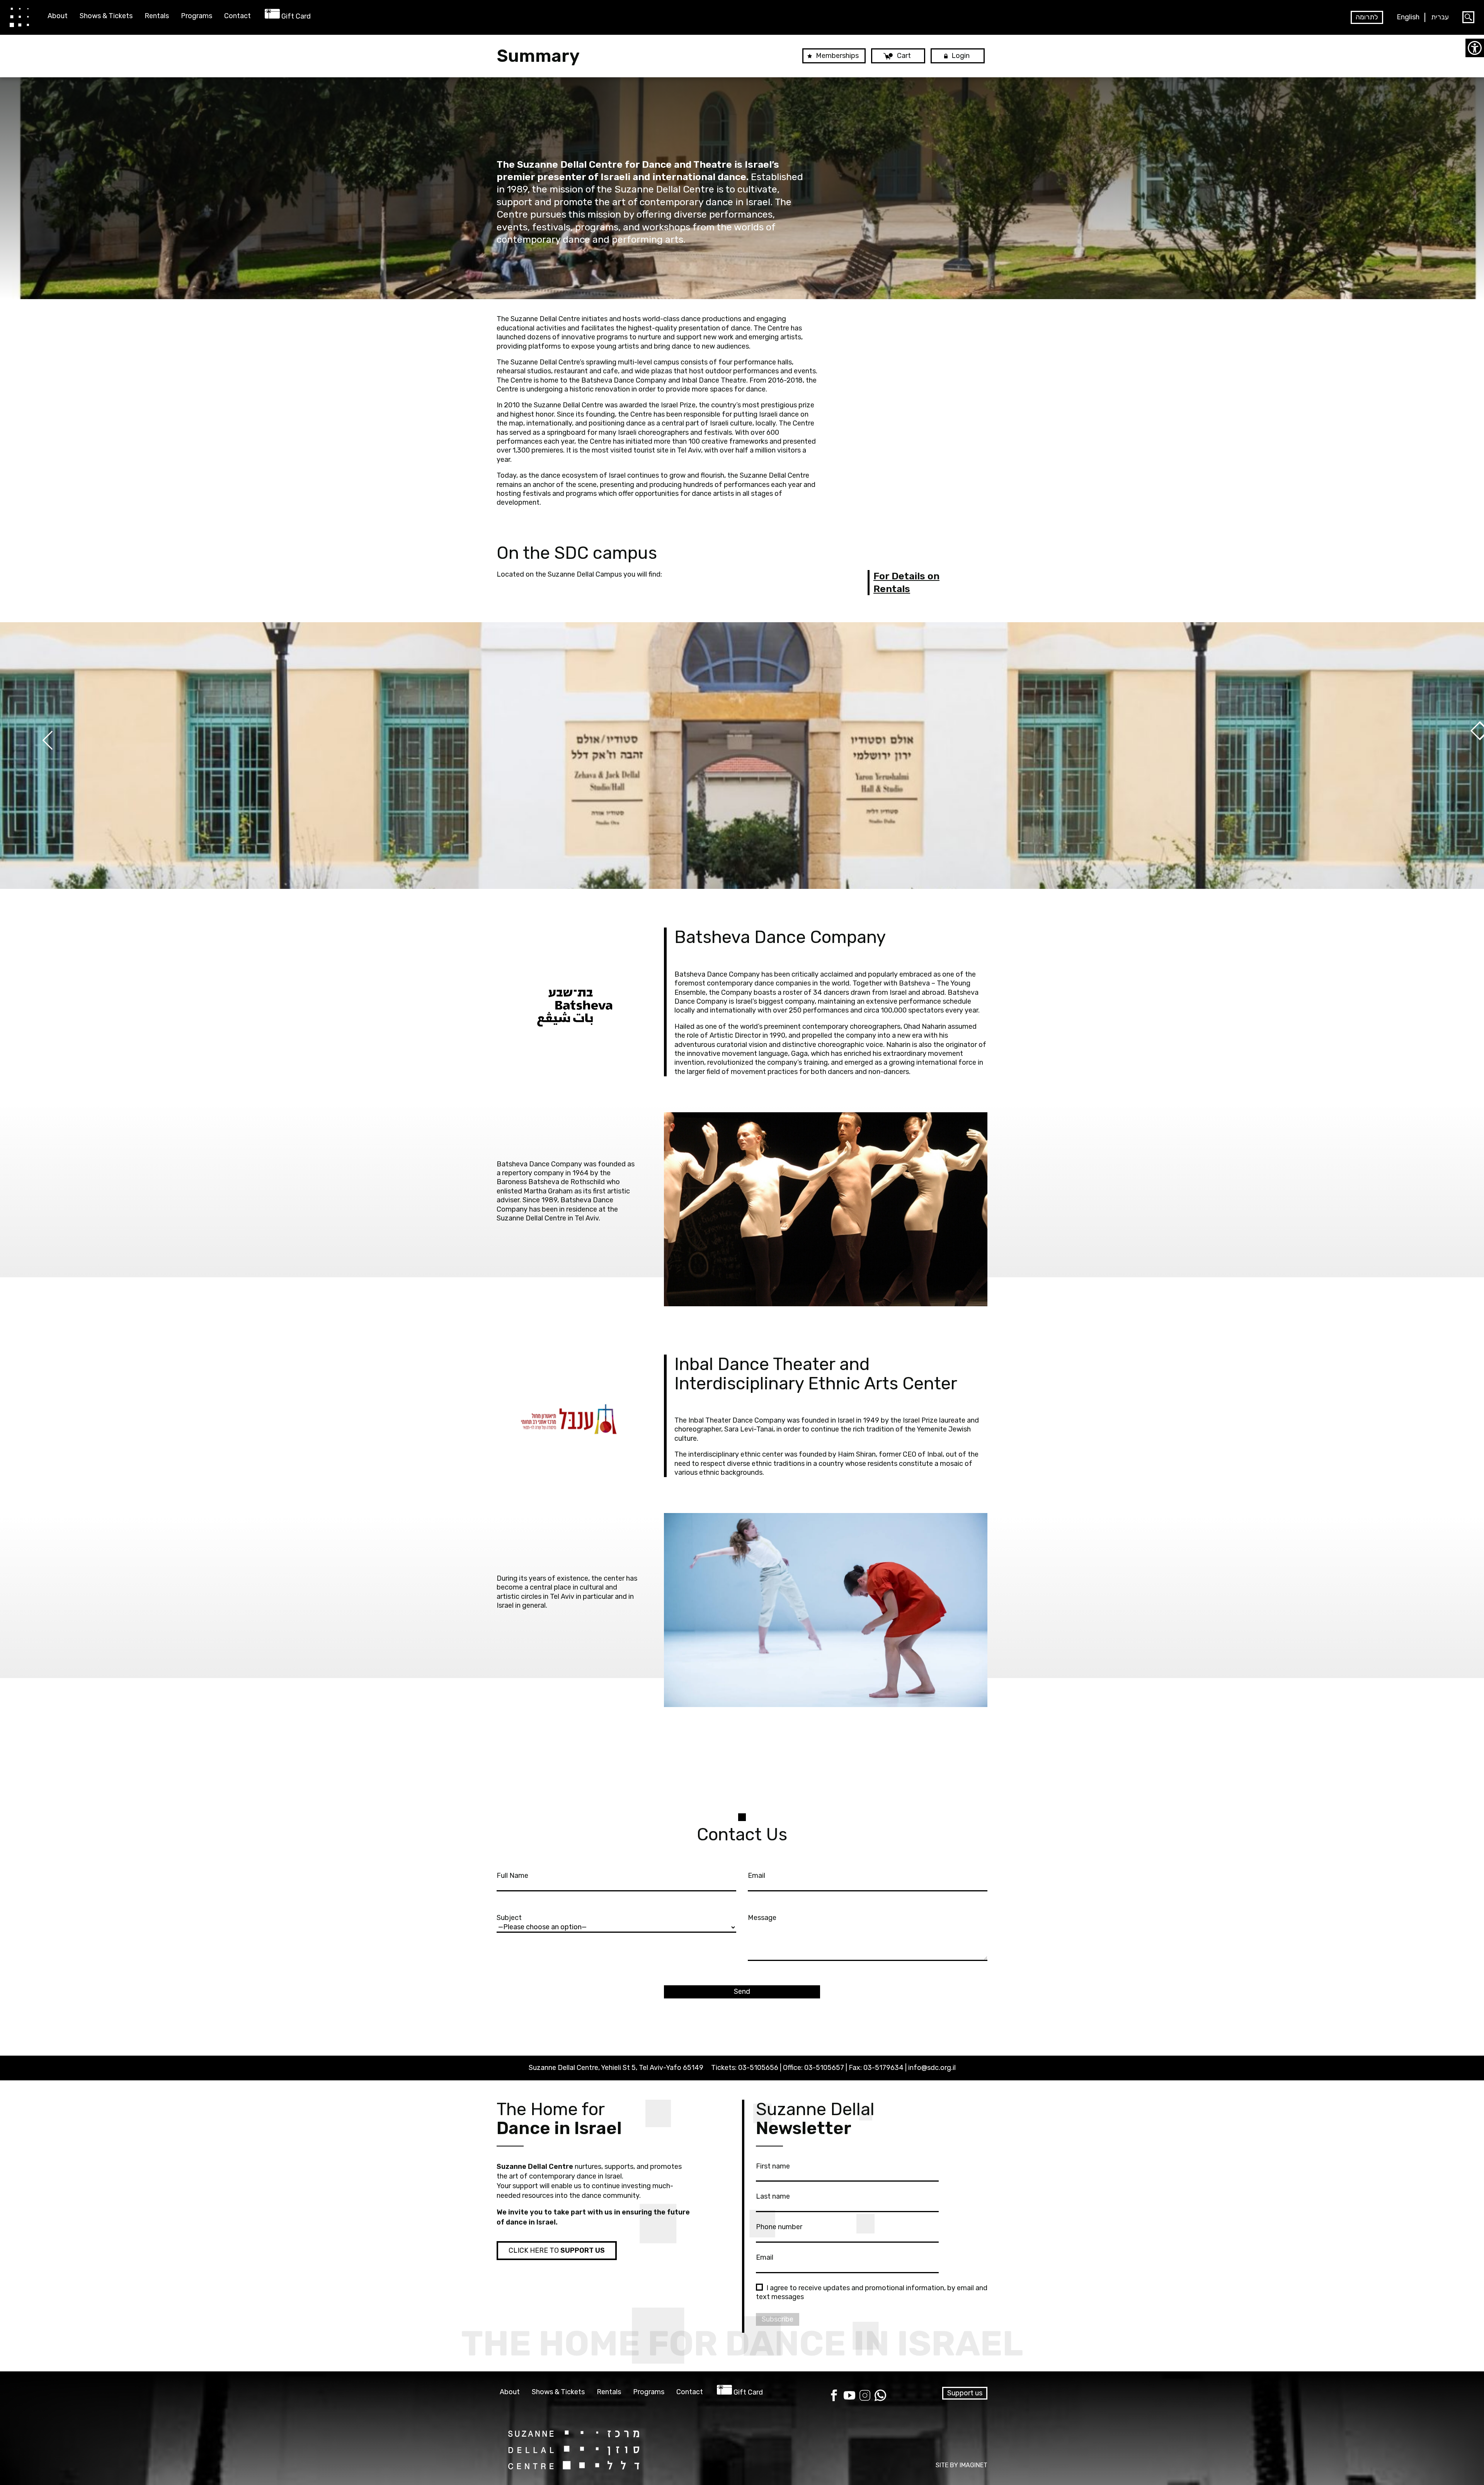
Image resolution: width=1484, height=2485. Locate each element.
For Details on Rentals (906, 582)
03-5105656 (758, 2068)
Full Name (512, 1876)
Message (762, 1918)
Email (756, 1876)
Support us (965, 2393)
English (1408, 17)
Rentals (157, 16)
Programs (197, 16)
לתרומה (1367, 17)
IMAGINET (973, 2465)
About (58, 16)
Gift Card (296, 16)
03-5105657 (824, 2068)
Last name (773, 2196)
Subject (509, 1918)
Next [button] (23, 760)
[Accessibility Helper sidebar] (1475, 48)
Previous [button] (1461, 760)
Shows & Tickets (106, 16)
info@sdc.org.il (932, 2068)
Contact (237, 16)
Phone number (779, 2227)
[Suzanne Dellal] (19, 17)
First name (773, 2166)
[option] (742, 756)
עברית (1440, 17)
